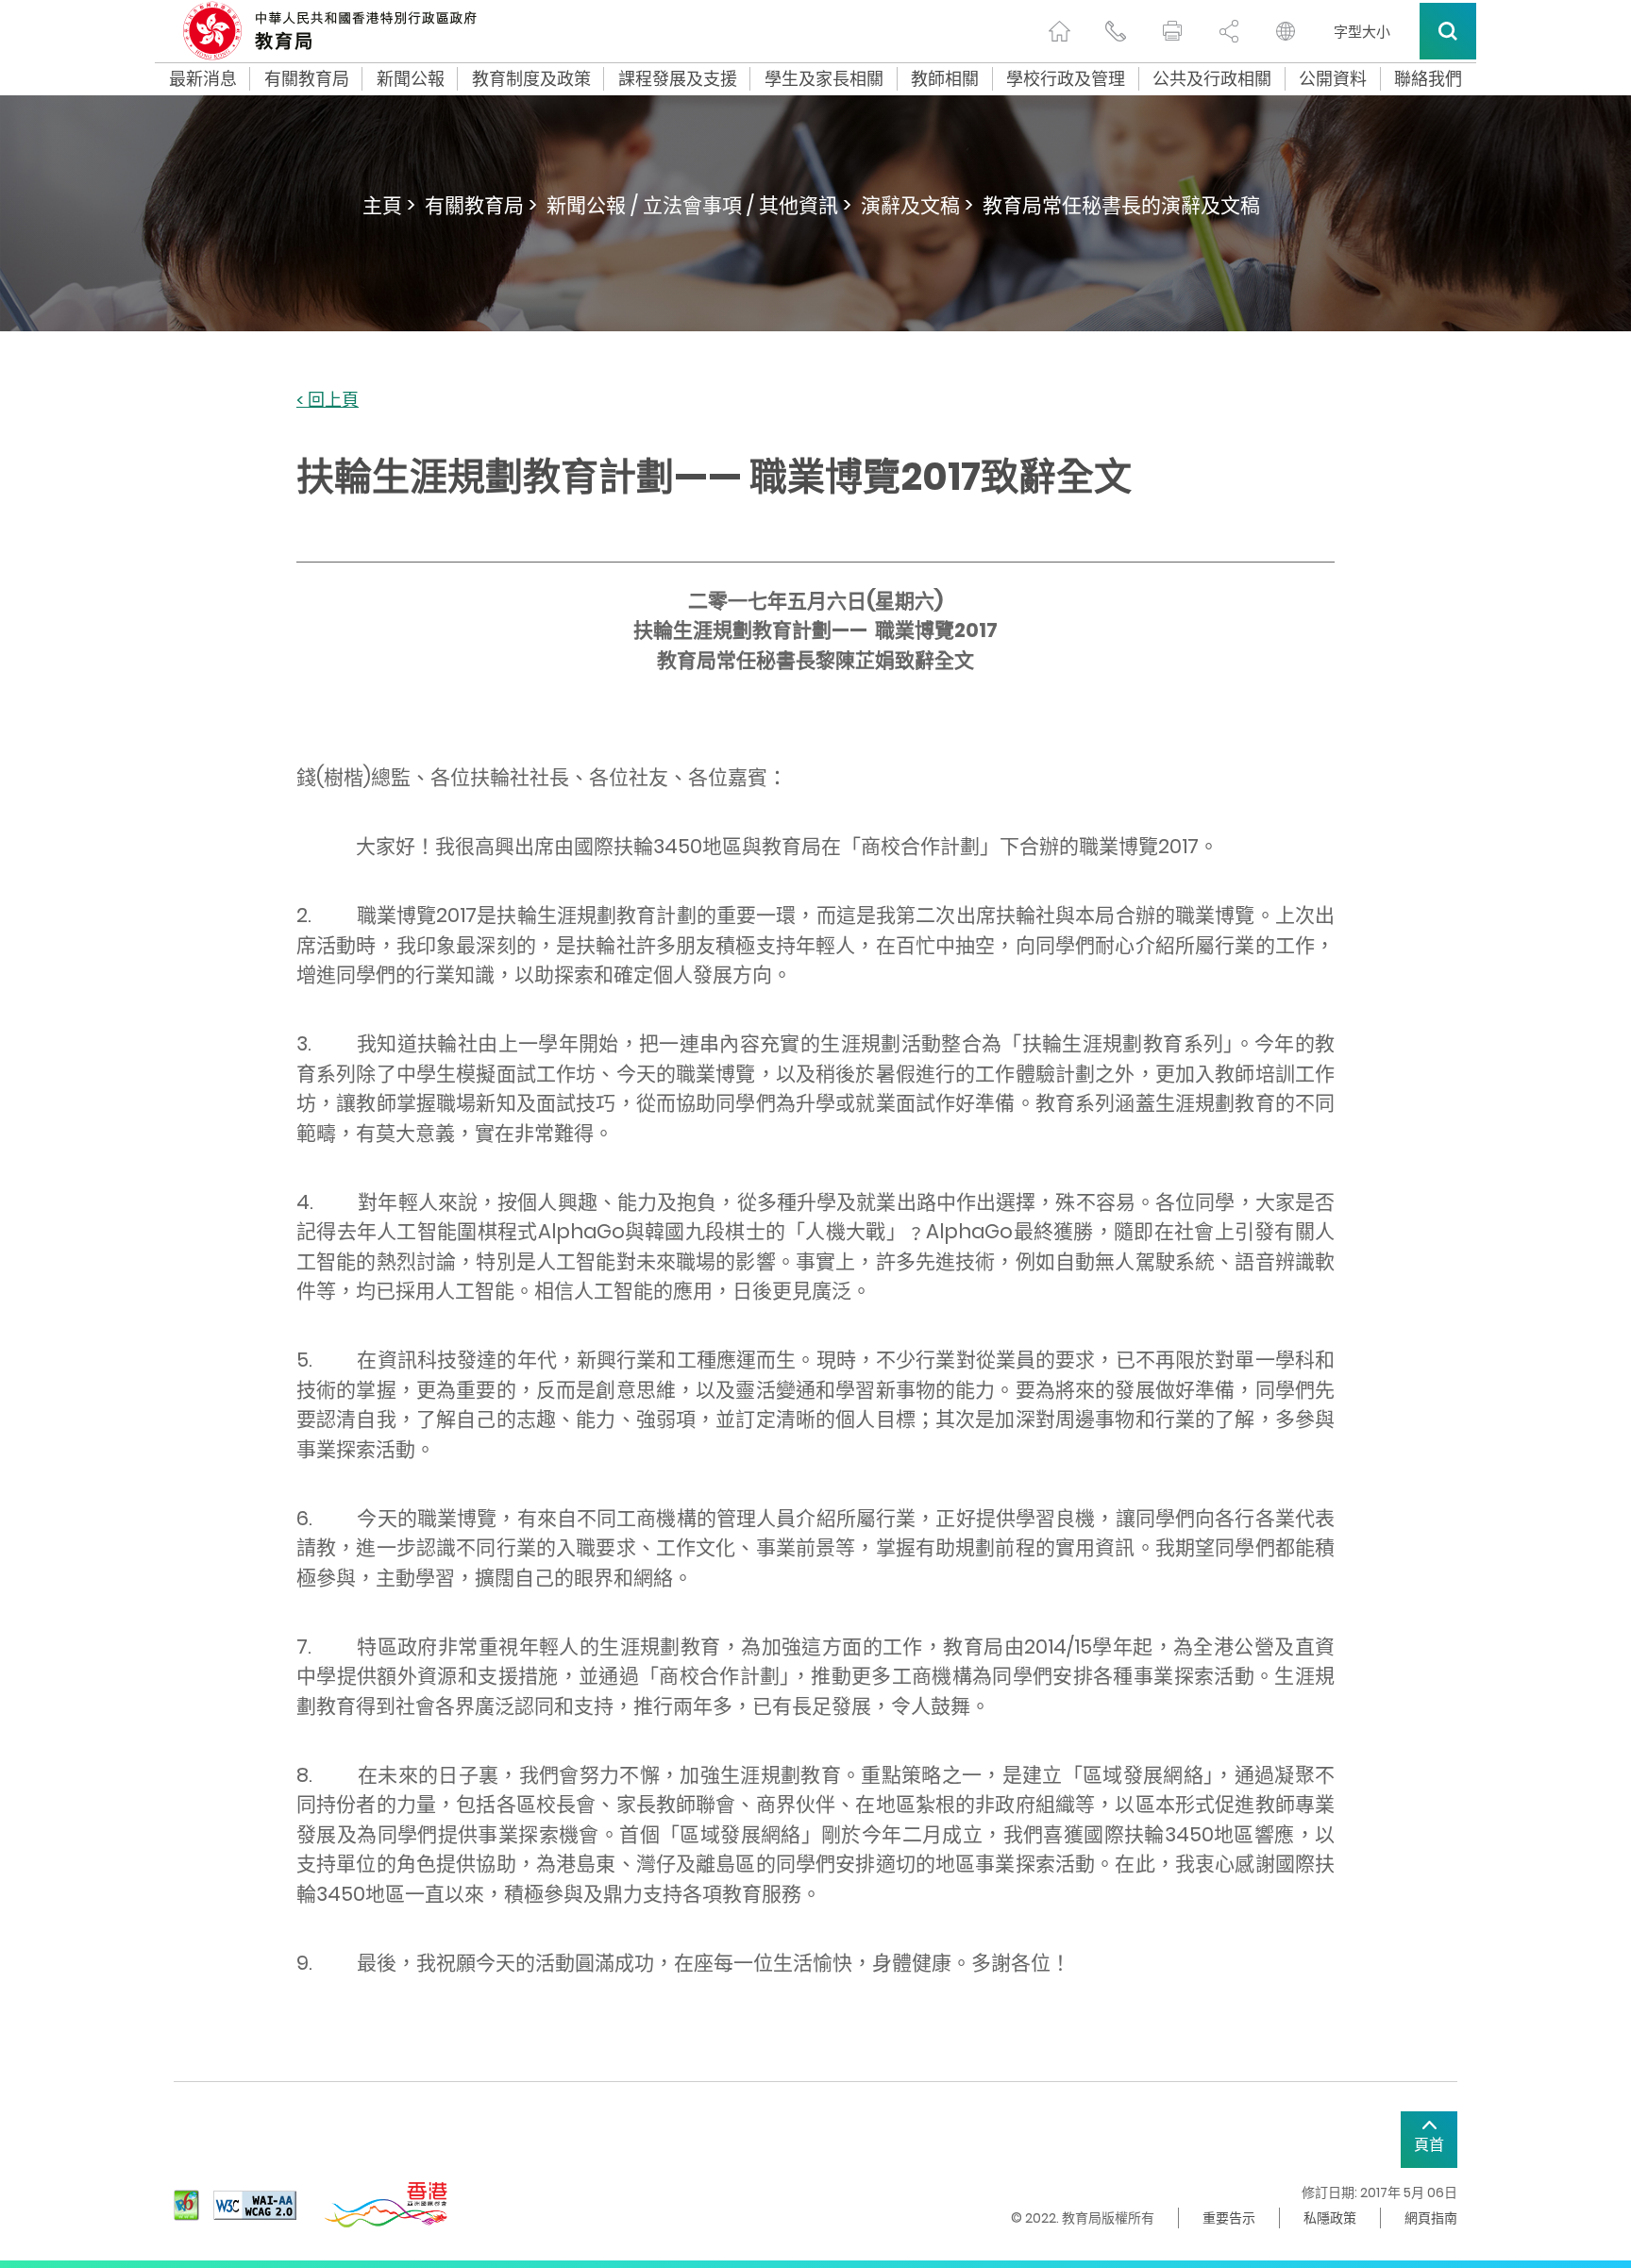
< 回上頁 (328, 401)
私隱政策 (1330, 2218)
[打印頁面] (1172, 31)
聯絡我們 (1428, 79)
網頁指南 (1431, 2218)
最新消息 (203, 79)
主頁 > (389, 205)
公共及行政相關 (1212, 79)
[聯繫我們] (1116, 31)
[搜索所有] (1448, 31)
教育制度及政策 (531, 79)
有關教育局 (307, 79)
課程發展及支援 (678, 79)
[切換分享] (1229, 31)
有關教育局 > (481, 205)
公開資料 (1333, 79)
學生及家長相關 (824, 79)
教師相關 (945, 79)
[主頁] (1059, 31)
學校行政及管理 (1066, 79)
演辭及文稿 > (917, 205)
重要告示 (1229, 2218)
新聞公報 (411, 79)
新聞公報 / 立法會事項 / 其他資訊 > (699, 205)
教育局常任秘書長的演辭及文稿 (1121, 205)
